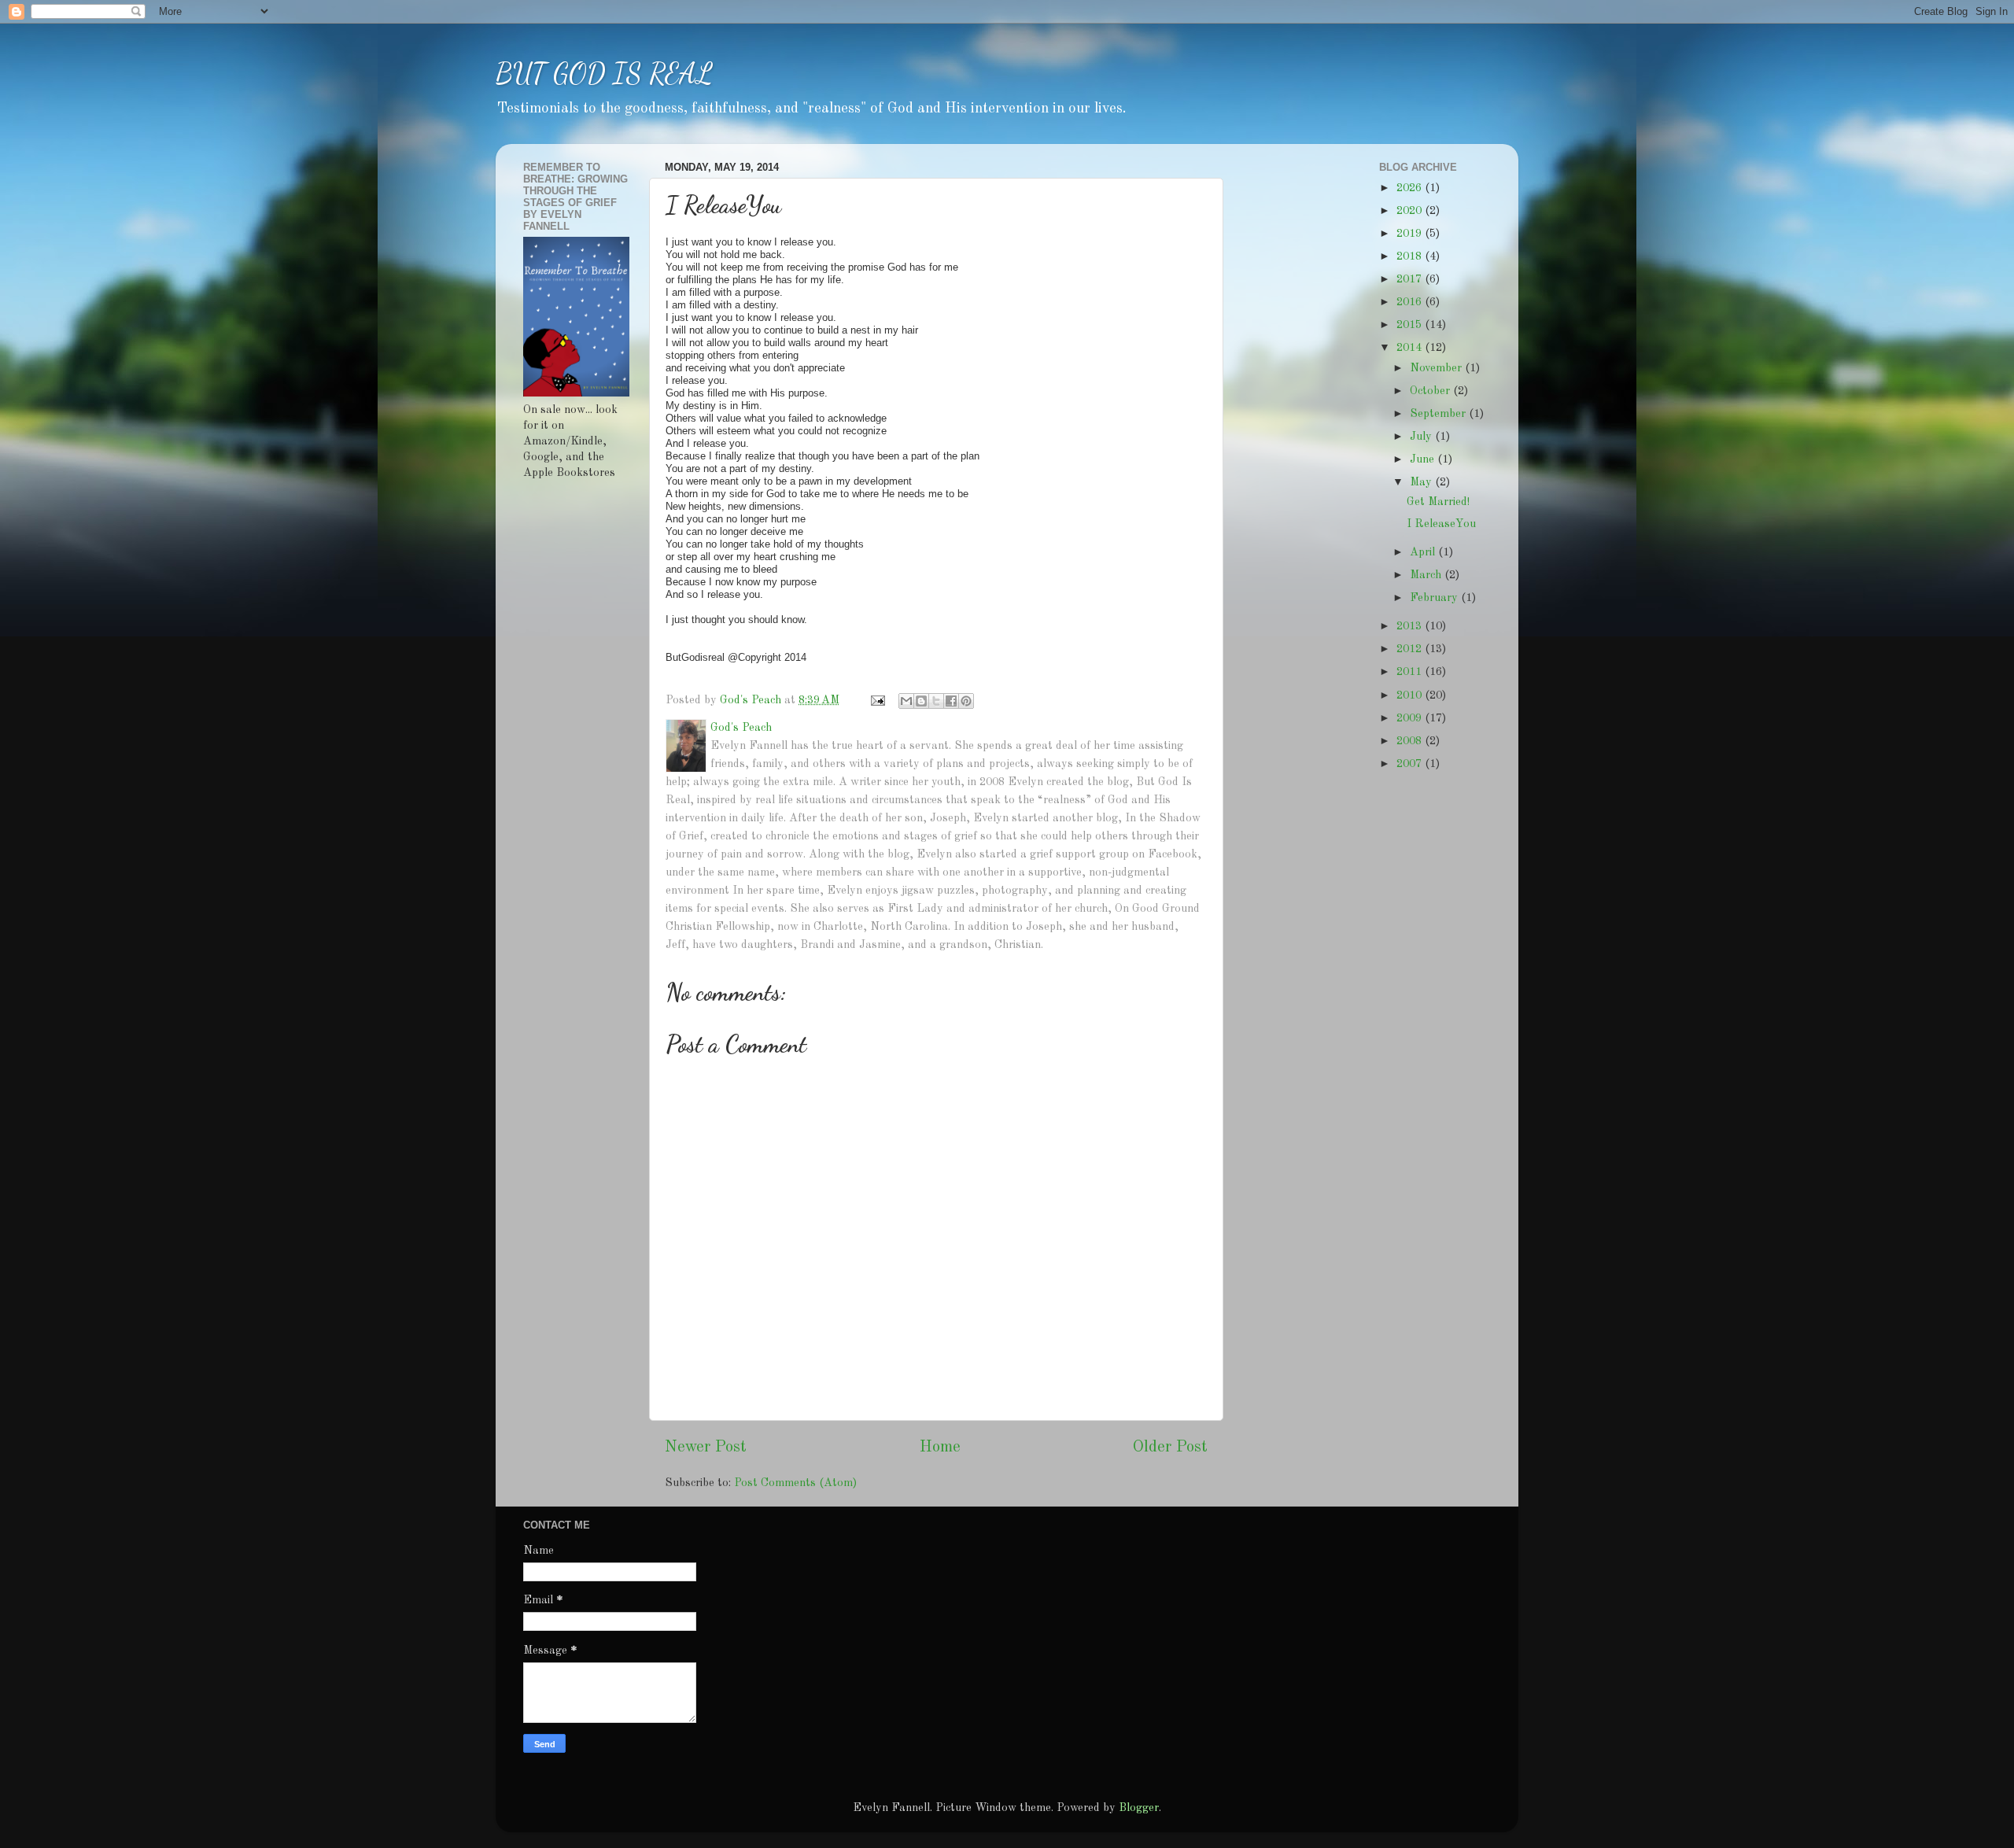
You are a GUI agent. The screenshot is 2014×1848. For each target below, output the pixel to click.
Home (940, 1448)
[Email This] (906, 701)
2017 (1411, 279)
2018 (1411, 256)
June (1424, 459)
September (1439, 414)
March (1427, 575)
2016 (1411, 302)
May (1422, 482)
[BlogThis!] (921, 701)
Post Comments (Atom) (795, 1483)
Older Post (1170, 1448)
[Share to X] (936, 701)
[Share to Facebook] (951, 701)
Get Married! (1438, 502)
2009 (1411, 718)
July (1422, 437)
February (1435, 598)
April (1424, 552)
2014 (1411, 348)
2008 (1411, 741)
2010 (1411, 695)
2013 (1411, 626)
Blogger (1139, 1808)
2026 (1411, 188)
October (1431, 391)
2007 (1411, 764)
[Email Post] (877, 700)
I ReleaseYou (1441, 524)
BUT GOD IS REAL (604, 74)
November (1437, 368)
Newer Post (706, 1448)
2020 (1411, 211)
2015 (1411, 325)
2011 (1411, 672)
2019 (1411, 234)
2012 (1411, 649)
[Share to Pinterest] (966, 701)
